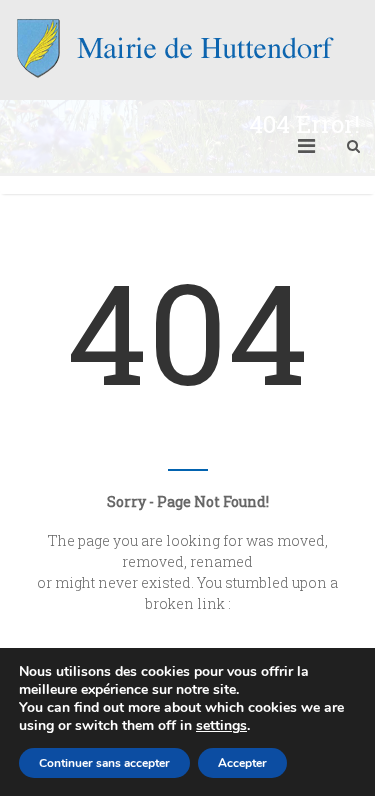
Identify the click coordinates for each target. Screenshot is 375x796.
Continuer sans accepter (104, 763)
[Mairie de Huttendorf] (175, 48)
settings (221, 726)
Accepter (242, 763)
